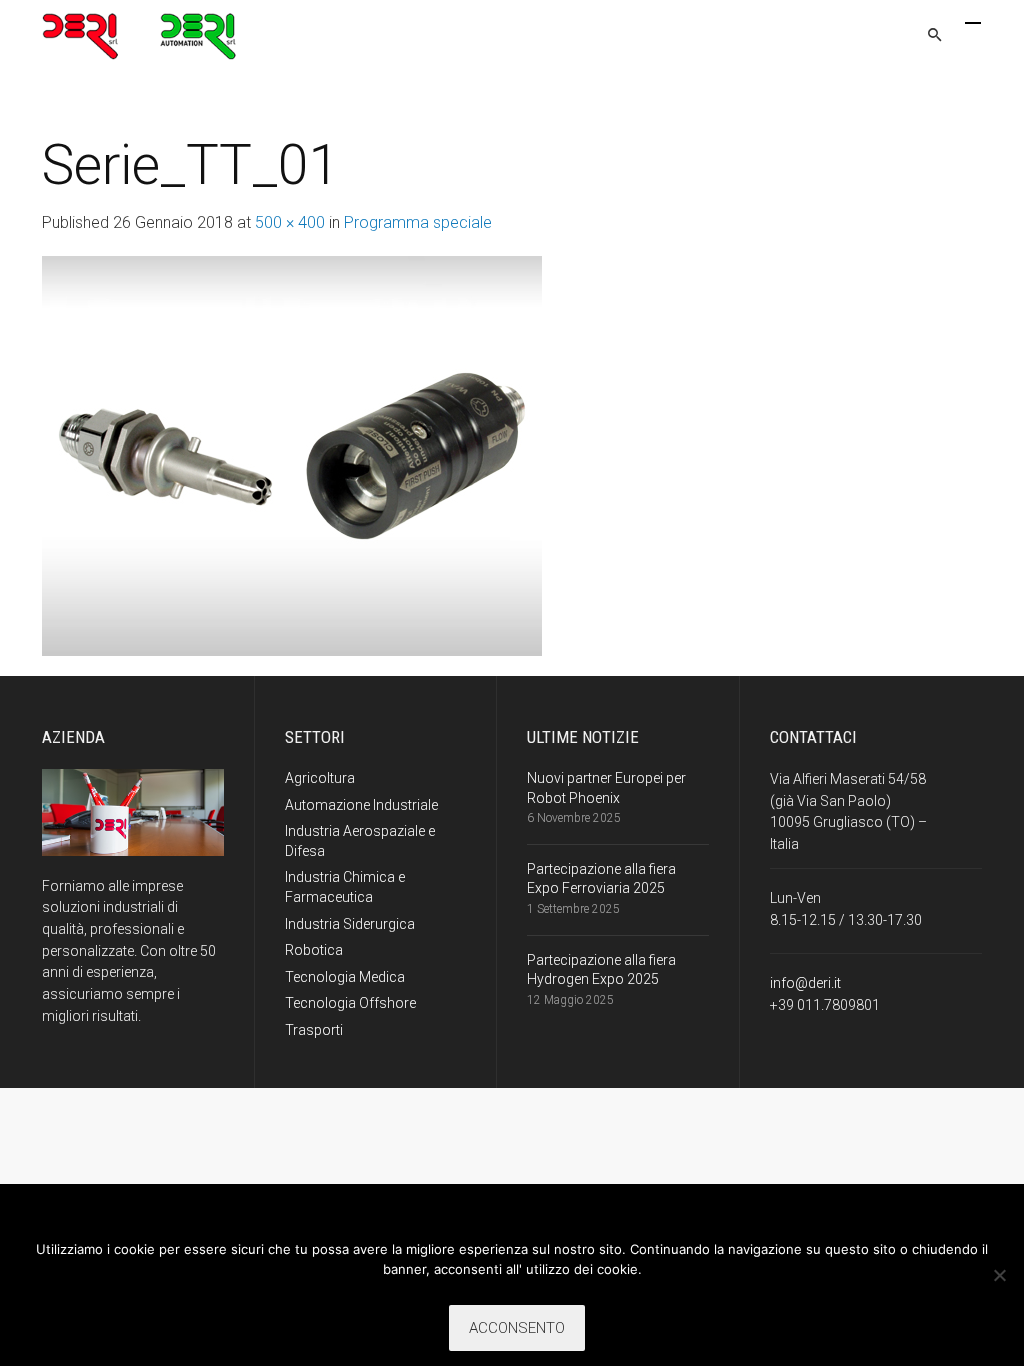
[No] (999, 1275)
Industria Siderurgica (350, 924)
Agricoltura (320, 778)
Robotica (314, 950)
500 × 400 (290, 222)
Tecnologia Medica (345, 977)
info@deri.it (805, 983)
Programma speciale (418, 222)
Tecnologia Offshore (350, 1003)
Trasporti (314, 1030)
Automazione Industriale (361, 805)
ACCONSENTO (517, 1328)
